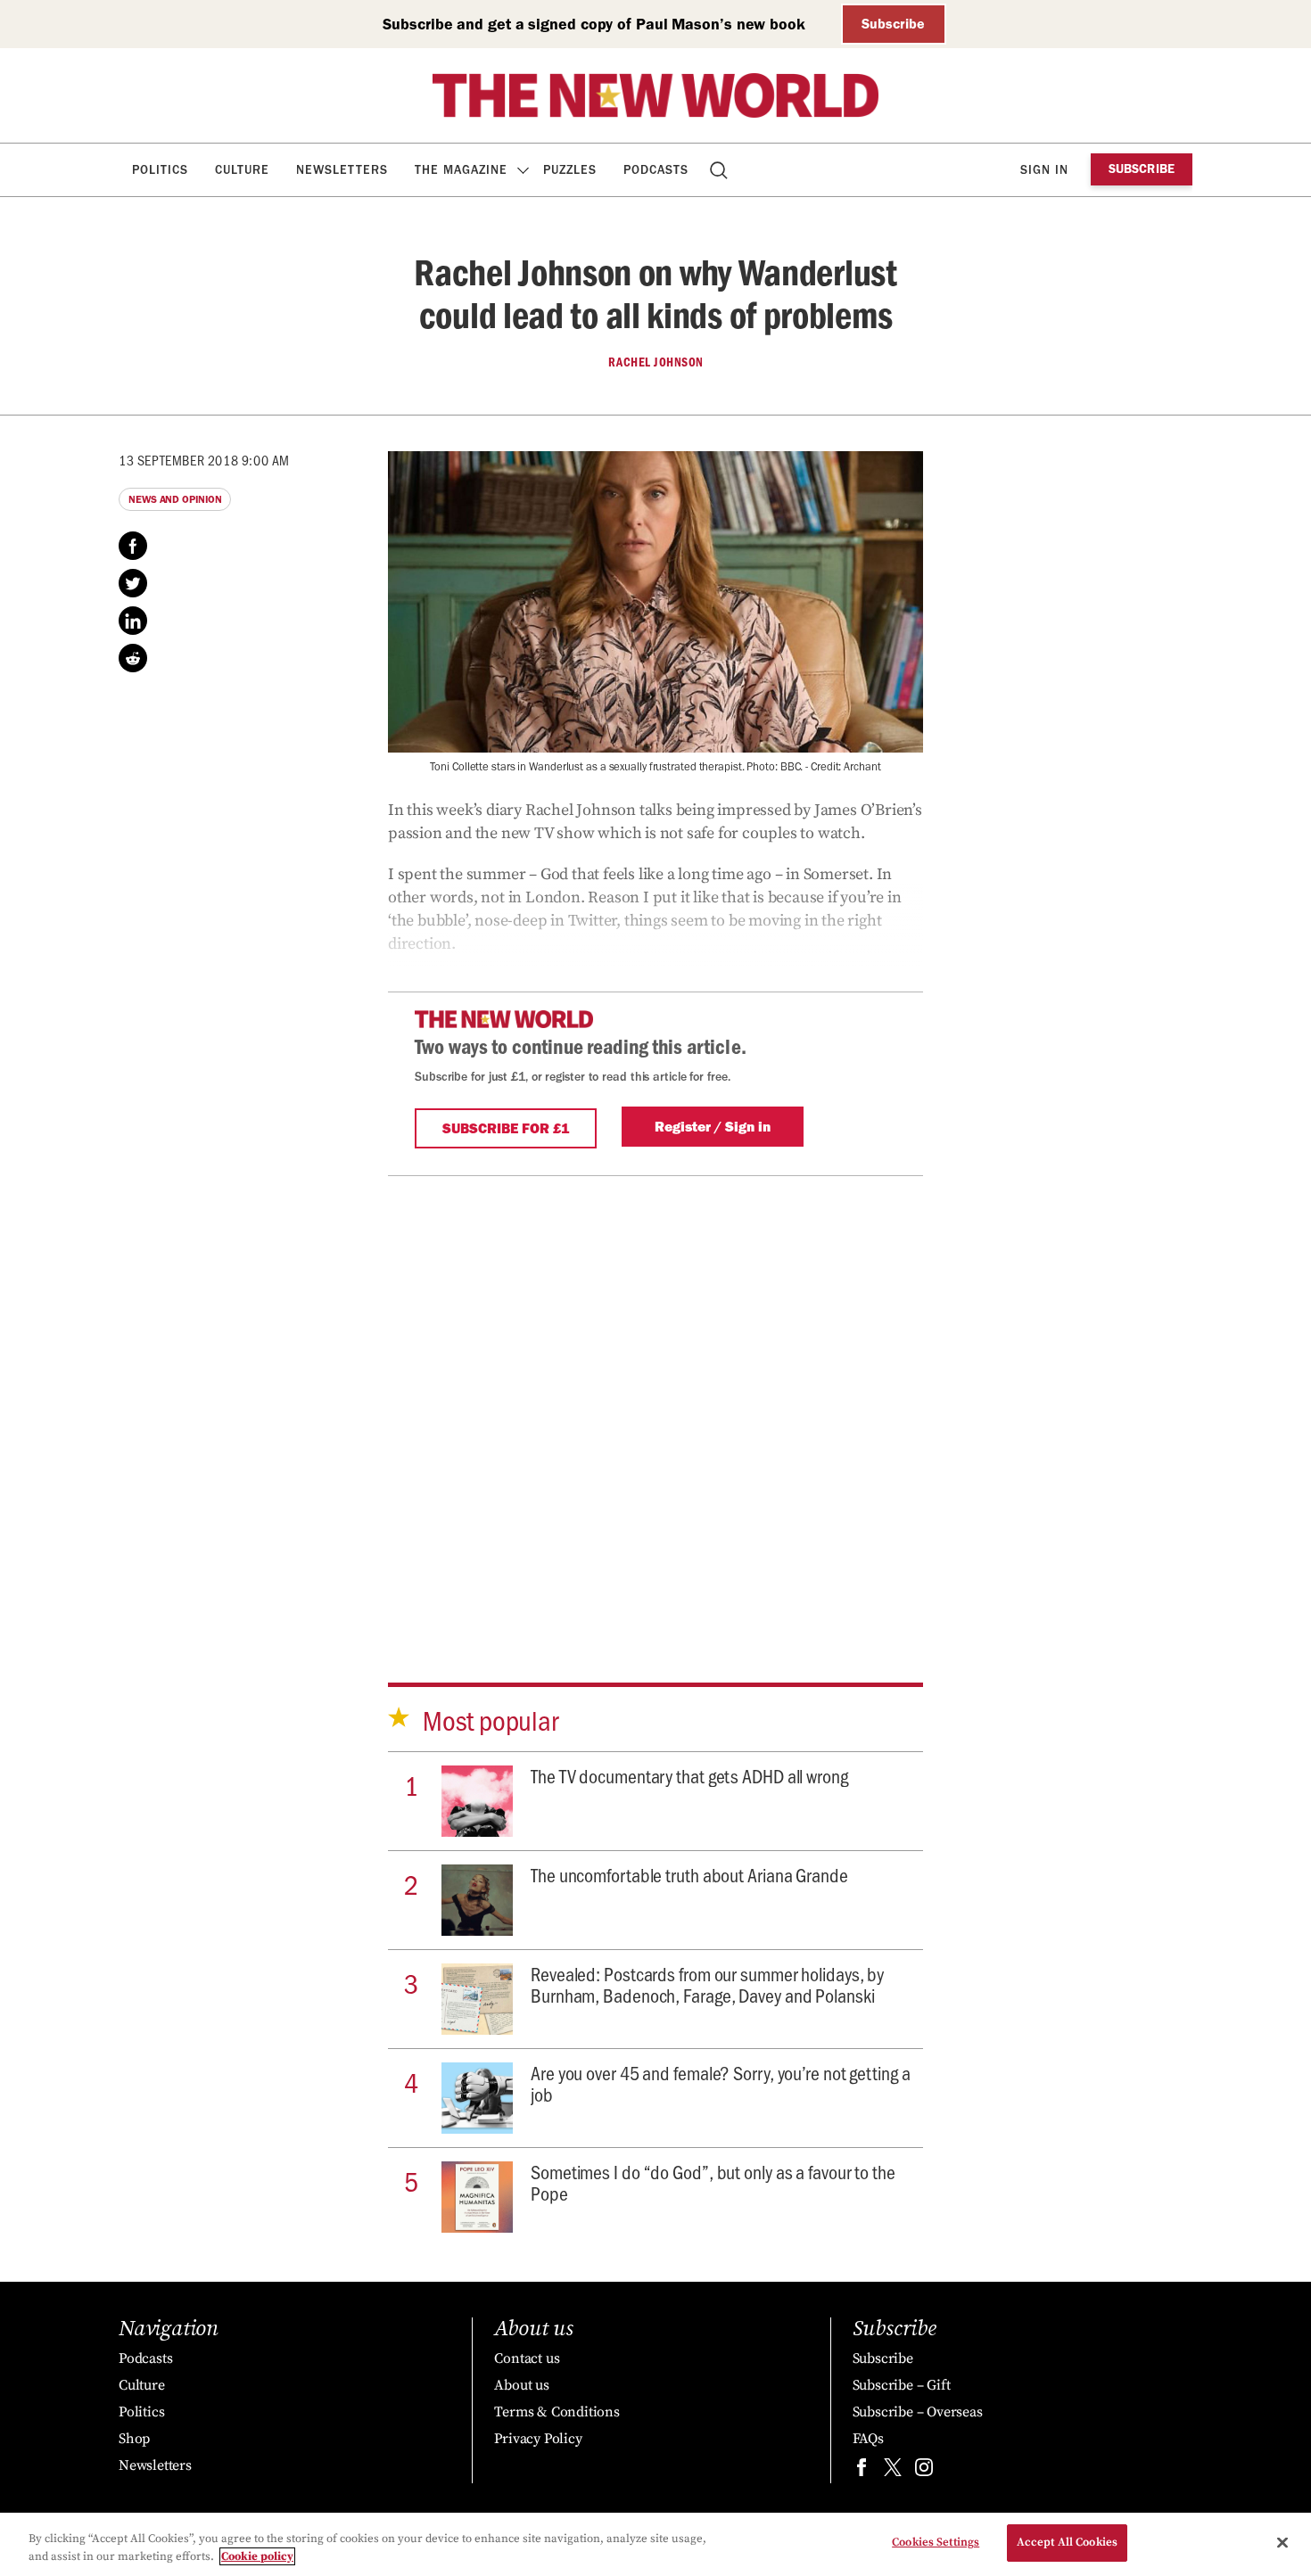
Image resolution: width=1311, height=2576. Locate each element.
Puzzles (570, 170)
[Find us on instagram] (924, 2471)
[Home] (655, 95)
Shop (134, 2439)
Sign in (1044, 170)
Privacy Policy (538, 2439)
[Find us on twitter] (893, 2471)
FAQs (868, 2439)
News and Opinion (175, 499)
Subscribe (893, 24)
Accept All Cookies (1067, 2542)
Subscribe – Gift (902, 2385)
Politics (160, 170)
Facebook (133, 546)
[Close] (1282, 2542)
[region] (655, 2544)
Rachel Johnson (656, 362)
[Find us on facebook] (862, 2471)
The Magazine (461, 170)
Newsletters (342, 170)
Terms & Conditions (557, 2412)
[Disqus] (655, 1399)
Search (720, 170)
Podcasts (656, 170)
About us (521, 2385)
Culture (242, 170)
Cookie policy (257, 2556)
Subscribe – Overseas (918, 2412)
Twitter (133, 583)
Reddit (133, 658)
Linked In (133, 621)
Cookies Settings (936, 2542)
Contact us (527, 2358)
